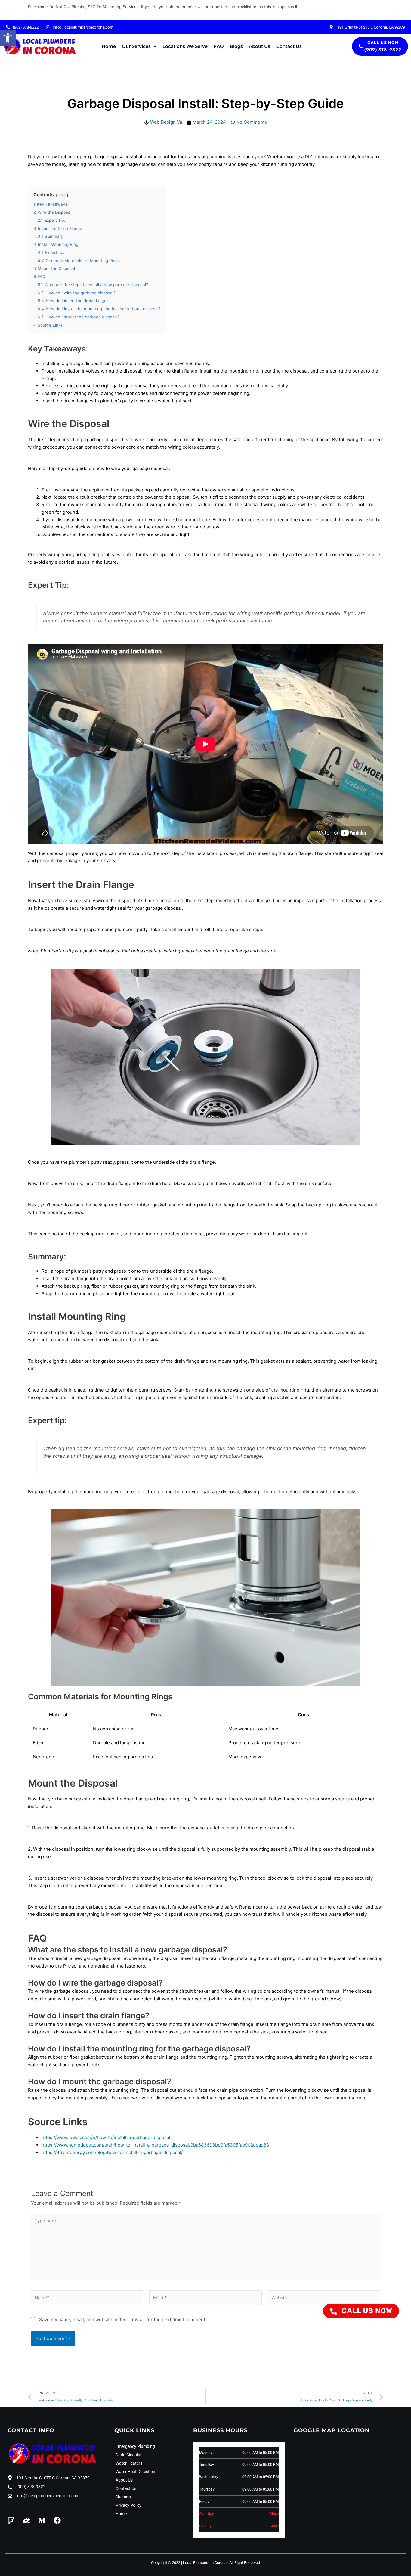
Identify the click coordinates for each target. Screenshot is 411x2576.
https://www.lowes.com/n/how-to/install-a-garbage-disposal (106, 2137)
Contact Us (289, 46)
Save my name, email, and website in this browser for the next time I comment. (123, 2319)
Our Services (136, 46)
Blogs (236, 46)
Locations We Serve (185, 46)
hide (62, 195)
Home (109, 46)
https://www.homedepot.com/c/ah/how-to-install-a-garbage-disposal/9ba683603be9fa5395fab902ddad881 (156, 2145)
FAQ (219, 46)
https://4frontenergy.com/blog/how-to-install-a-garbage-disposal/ (112, 2152)
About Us (260, 46)
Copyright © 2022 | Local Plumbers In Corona (189, 2563)
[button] (8, 38)
